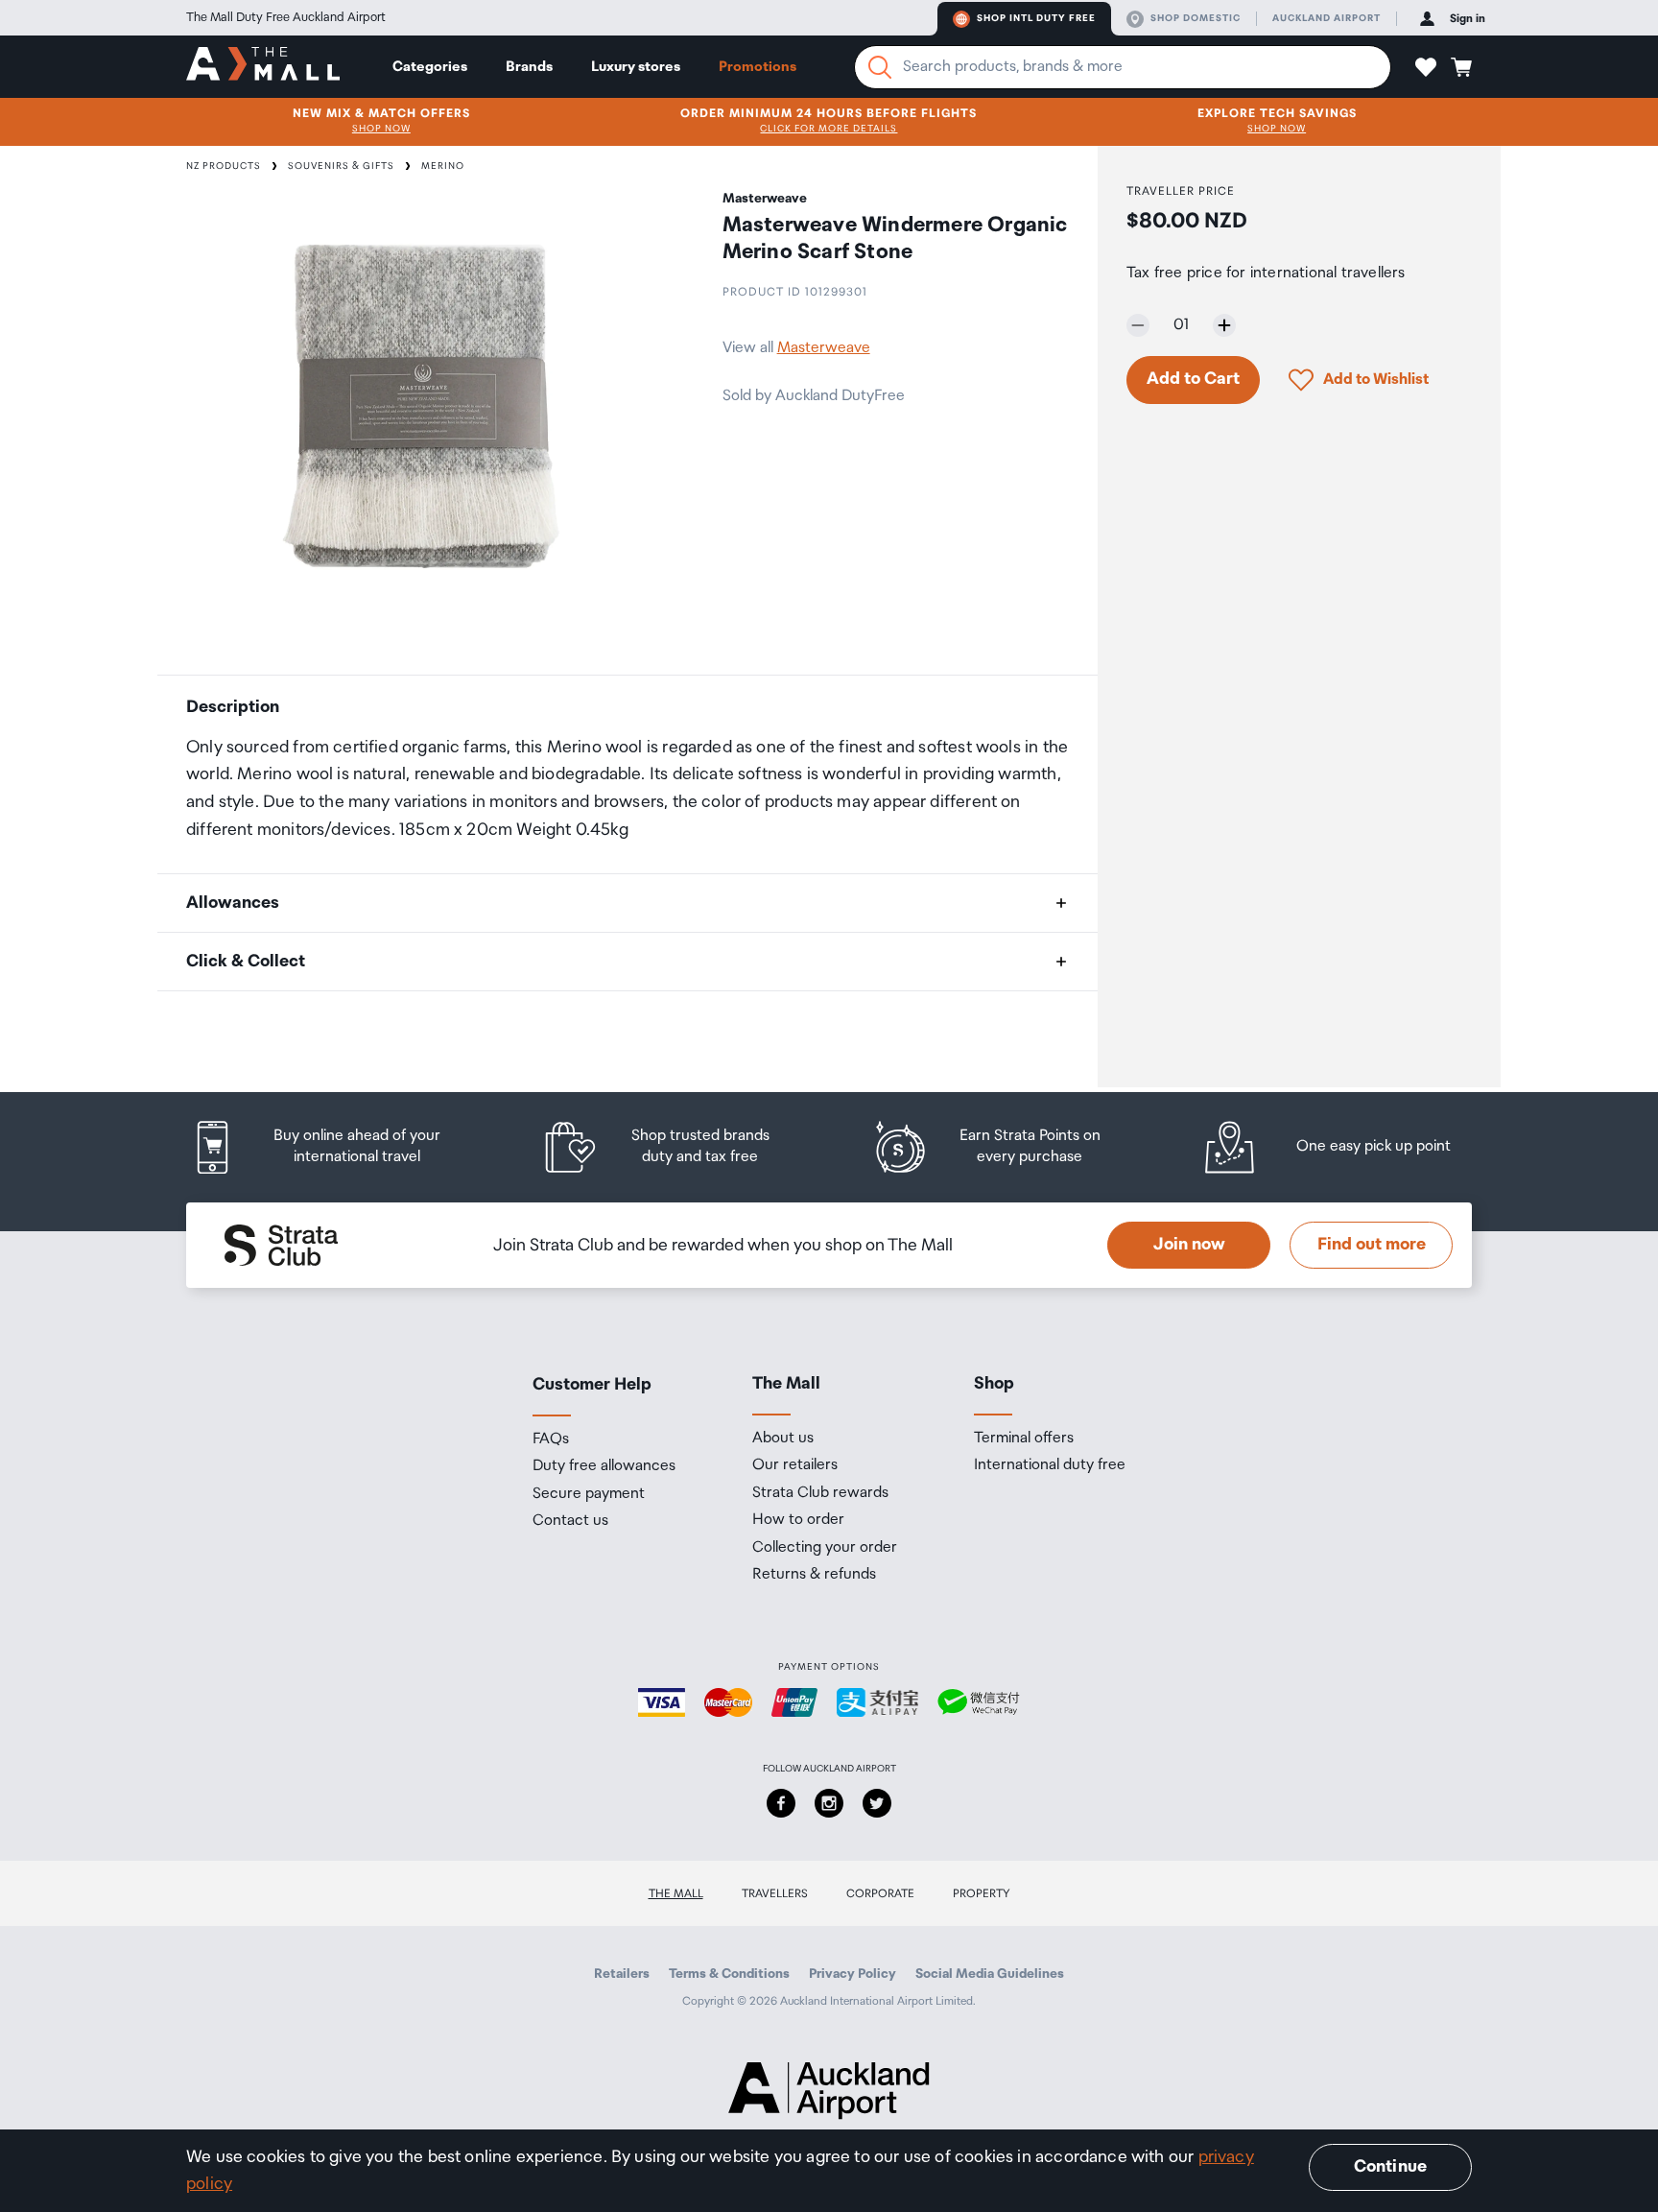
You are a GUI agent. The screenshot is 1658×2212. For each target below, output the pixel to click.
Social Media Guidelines (990, 1974)
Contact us (570, 1521)
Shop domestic (1196, 18)
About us (783, 1439)
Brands (529, 67)
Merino (443, 166)
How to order (798, 1520)
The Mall (676, 1894)
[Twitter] (877, 1803)
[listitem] (335, 1147)
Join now (1189, 1245)
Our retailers (795, 1465)
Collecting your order (825, 1548)
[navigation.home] (263, 66)
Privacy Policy (853, 1974)
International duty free (1050, 1465)
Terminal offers (1024, 1439)
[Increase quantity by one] (1224, 325)
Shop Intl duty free (1036, 18)
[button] (1426, 67)
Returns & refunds (814, 1575)
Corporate (880, 1894)
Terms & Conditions (729, 1974)
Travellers (775, 1894)
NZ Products (224, 166)
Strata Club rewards (820, 1493)
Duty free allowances (604, 1466)
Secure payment (589, 1494)
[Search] (880, 67)
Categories (430, 67)
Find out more (1372, 1245)
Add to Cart (1193, 379)
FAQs (551, 1439)
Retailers (622, 1974)
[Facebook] (781, 1803)
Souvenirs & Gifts (341, 166)
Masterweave (824, 348)
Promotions (758, 67)
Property (982, 1894)
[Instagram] (829, 1803)
